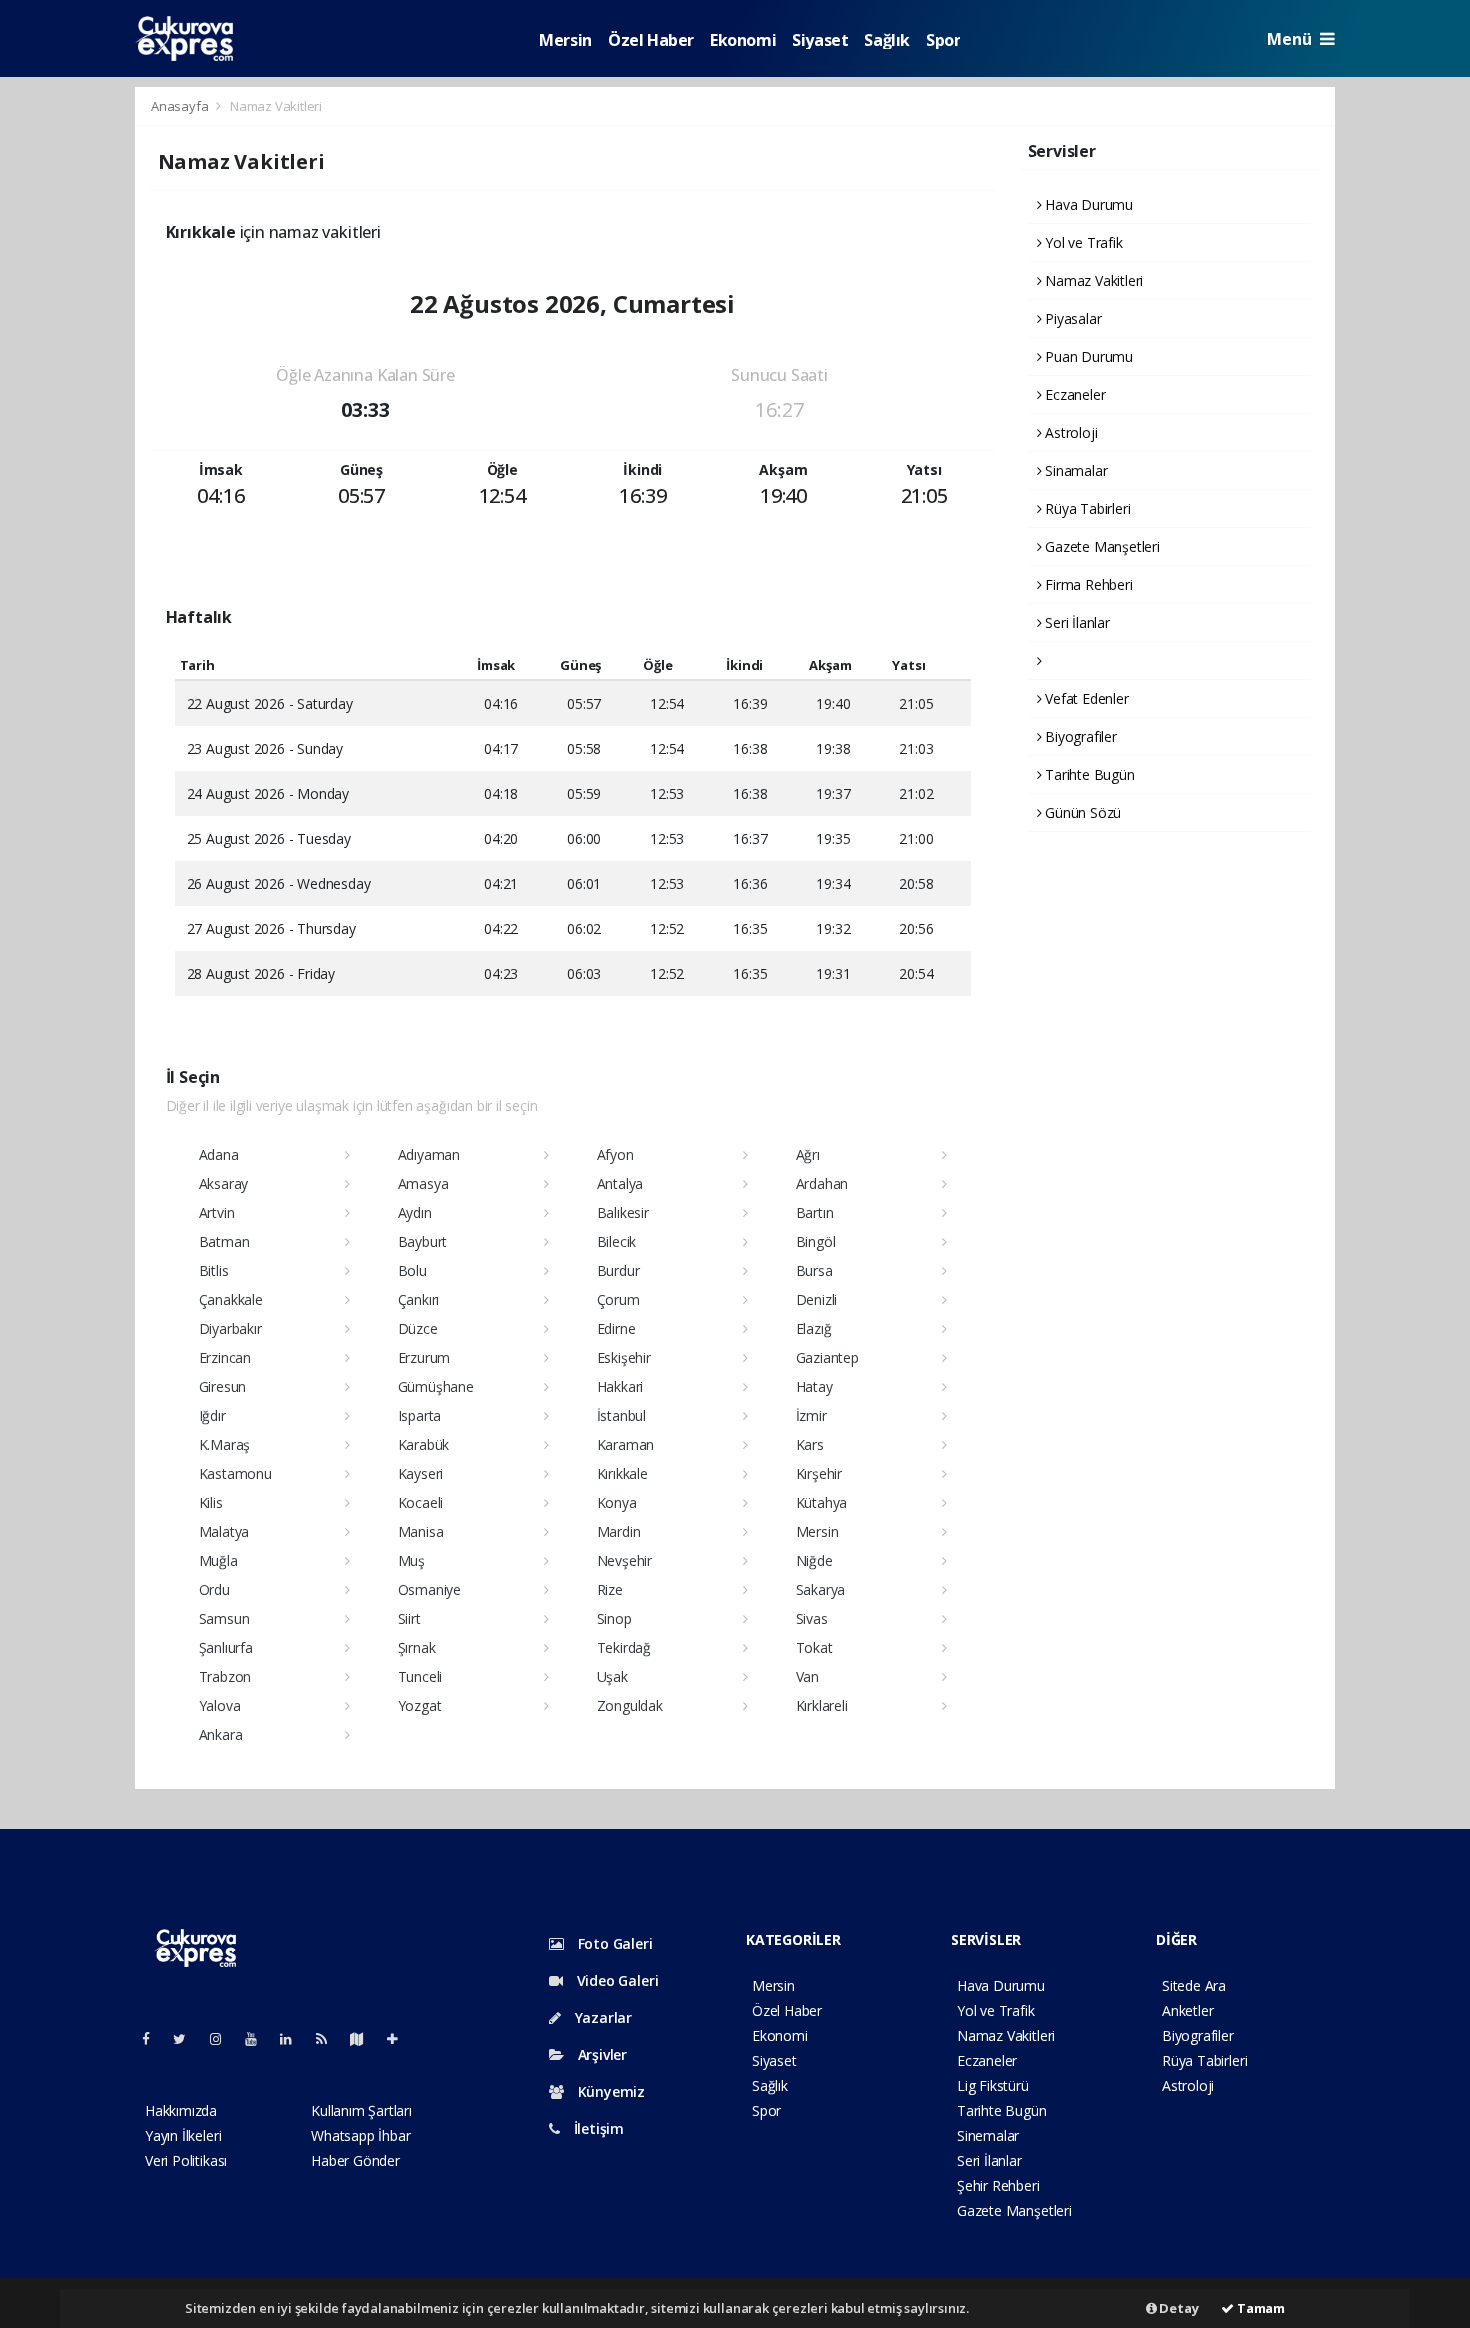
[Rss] (329, 2038)
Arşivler (600, 2054)
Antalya (620, 1183)
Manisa (421, 1531)
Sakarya (821, 1589)
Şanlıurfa (226, 1647)
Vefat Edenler (1084, 698)
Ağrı (808, 1154)
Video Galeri (615, 1980)
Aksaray (224, 1183)
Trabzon (225, 1676)
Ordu (214, 1589)
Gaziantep (827, 1357)
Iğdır (212, 1415)
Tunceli (420, 1676)
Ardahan (822, 1183)
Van (807, 1676)
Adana (219, 1154)
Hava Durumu (1087, 204)
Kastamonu (235, 1473)
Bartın (815, 1212)
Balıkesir (623, 1212)
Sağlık (887, 40)
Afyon (615, 1154)
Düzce (418, 1328)
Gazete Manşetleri (1100, 546)
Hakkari (620, 1386)
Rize (610, 1589)
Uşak (612, 1676)
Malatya (224, 1531)
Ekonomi (743, 40)
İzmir (811, 1415)
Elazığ (814, 1328)
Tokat (814, 1647)
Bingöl (816, 1241)
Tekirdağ (624, 1647)
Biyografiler (1079, 736)
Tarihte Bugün (1087, 774)
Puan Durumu (1087, 356)
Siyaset (820, 40)
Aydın (415, 1212)
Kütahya (822, 1502)
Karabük (424, 1444)
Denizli (817, 1299)
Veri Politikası (186, 2160)
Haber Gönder (355, 2160)
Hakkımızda (181, 2110)
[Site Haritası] (365, 2038)
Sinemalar (988, 2135)
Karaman (626, 1444)
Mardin (619, 1531)
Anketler (1187, 2010)
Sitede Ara (1194, 1985)
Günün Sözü (1081, 812)
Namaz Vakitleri (1092, 280)
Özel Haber (651, 40)
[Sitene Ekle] (400, 2038)
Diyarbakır (230, 1328)
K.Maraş (225, 1444)
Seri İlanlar (1075, 622)
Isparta (420, 1415)
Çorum (618, 1299)
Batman (224, 1241)
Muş (411, 1560)
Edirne (616, 1328)
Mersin (565, 40)
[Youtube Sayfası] (259, 2038)
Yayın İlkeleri (183, 2135)
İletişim (597, 2128)
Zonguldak (630, 1705)
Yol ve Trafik (1081, 242)
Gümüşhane (436, 1386)
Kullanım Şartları (361, 2110)
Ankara (221, 1734)
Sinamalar (1074, 470)
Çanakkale (231, 1299)
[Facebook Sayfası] (154, 2038)
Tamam (1259, 2308)
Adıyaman (429, 1154)
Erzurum (424, 1357)
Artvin (217, 1212)
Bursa (814, 1270)
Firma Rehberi (1086, 584)
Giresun (223, 1386)
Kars (810, 1444)
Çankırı (419, 1299)
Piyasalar (1071, 318)
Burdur (618, 1270)
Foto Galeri (613, 1943)
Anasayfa (181, 106)
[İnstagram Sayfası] (224, 2038)
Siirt (409, 1618)
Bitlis (214, 1270)
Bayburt (423, 1241)
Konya (617, 1502)
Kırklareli (822, 1705)
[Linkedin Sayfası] (294, 2038)
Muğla (218, 1560)
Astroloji (1069, 432)
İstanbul (621, 1415)
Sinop (614, 1618)
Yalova (220, 1705)
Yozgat (420, 1705)
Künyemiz (609, 2091)
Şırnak (417, 1647)
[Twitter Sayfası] (187, 2038)
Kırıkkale (622, 1473)
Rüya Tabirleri (1085, 508)
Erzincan (225, 1357)
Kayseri (421, 1473)
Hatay (814, 1386)
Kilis (211, 1502)
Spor (943, 40)
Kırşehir (819, 1473)
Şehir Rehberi (998, 2185)
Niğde (814, 1560)
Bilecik (617, 1241)
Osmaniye (429, 1589)
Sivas (812, 1618)
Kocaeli (421, 1502)
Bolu (412, 1270)
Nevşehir (624, 1560)
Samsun (224, 1618)
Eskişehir (624, 1357)
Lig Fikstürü (993, 2085)
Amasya (423, 1183)
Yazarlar (601, 2017)
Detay (1178, 2308)
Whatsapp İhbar (360, 2135)
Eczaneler (1073, 394)
